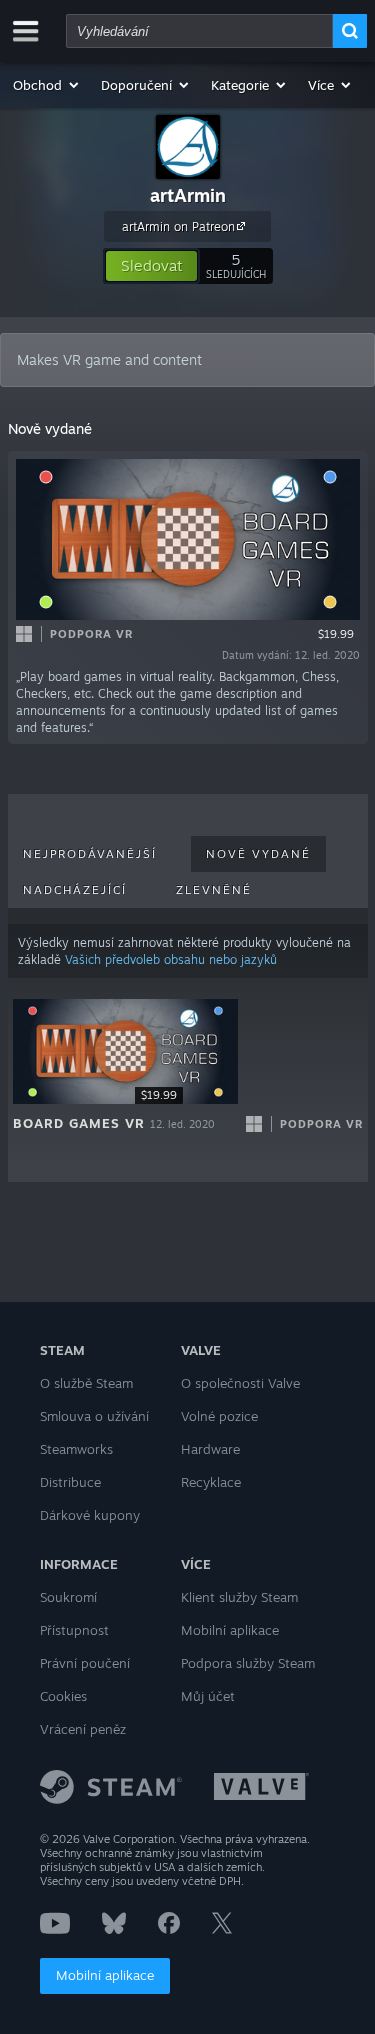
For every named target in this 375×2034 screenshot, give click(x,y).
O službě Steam (86, 1383)
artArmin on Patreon (178, 226)
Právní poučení (85, 1663)
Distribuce (70, 1482)
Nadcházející (75, 890)
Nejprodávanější (90, 854)
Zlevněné (214, 890)
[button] (47, 85)
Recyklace (211, 1482)
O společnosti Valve (240, 1383)
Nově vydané (258, 854)
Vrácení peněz (83, 1729)
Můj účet (208, 1696)
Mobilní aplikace (105, 1975)
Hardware (210, 1449)
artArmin (188, 195)
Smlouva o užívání (94, 1416)
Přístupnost (74, 1630)
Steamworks (76, 1449)
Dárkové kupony (90, 1515)
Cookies (63, 1696)
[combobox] (199, 31)
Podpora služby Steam (248, 1663)
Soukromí (68, 1597)
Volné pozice (219, 1416)
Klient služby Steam (239, 1597)
